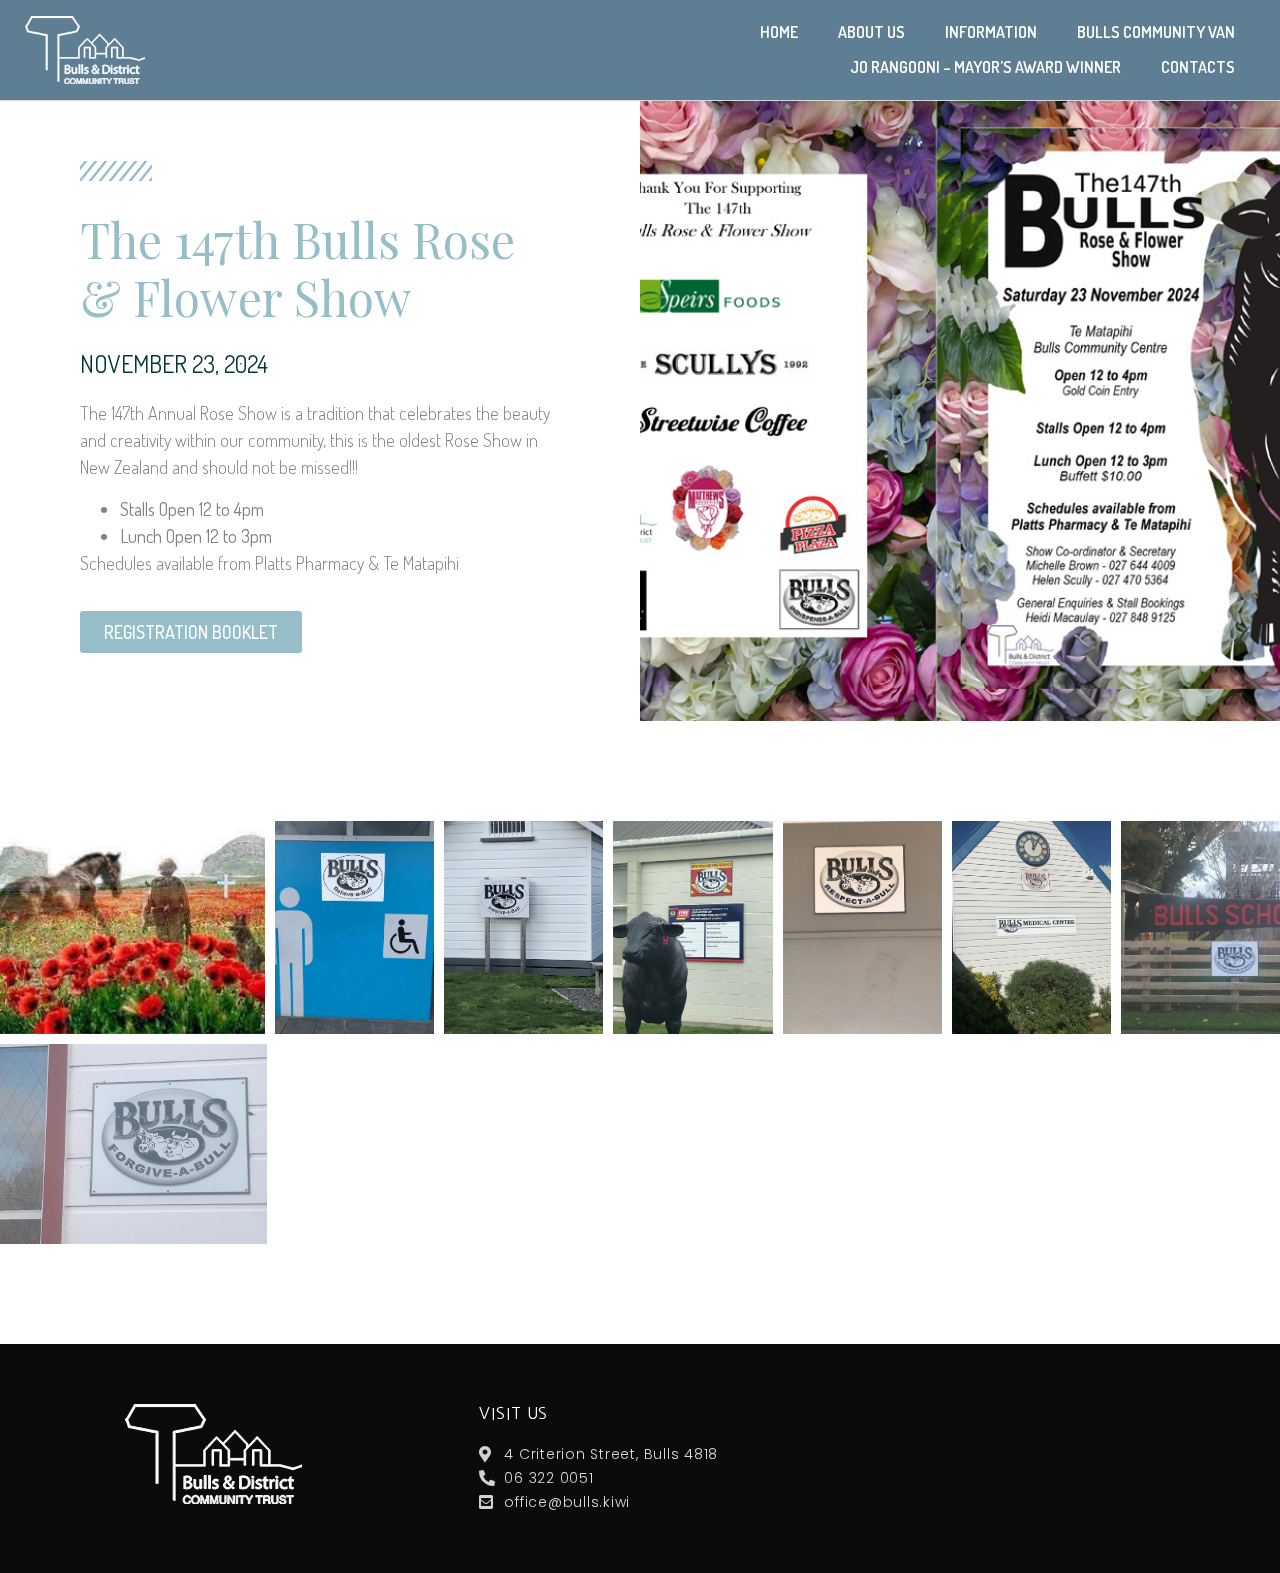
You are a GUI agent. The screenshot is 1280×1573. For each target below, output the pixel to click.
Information (991, 32)
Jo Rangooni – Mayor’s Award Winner (985, 67)
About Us (871, 32)
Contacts (1198, 67)
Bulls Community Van (1156, 32)
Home (779, 32)
